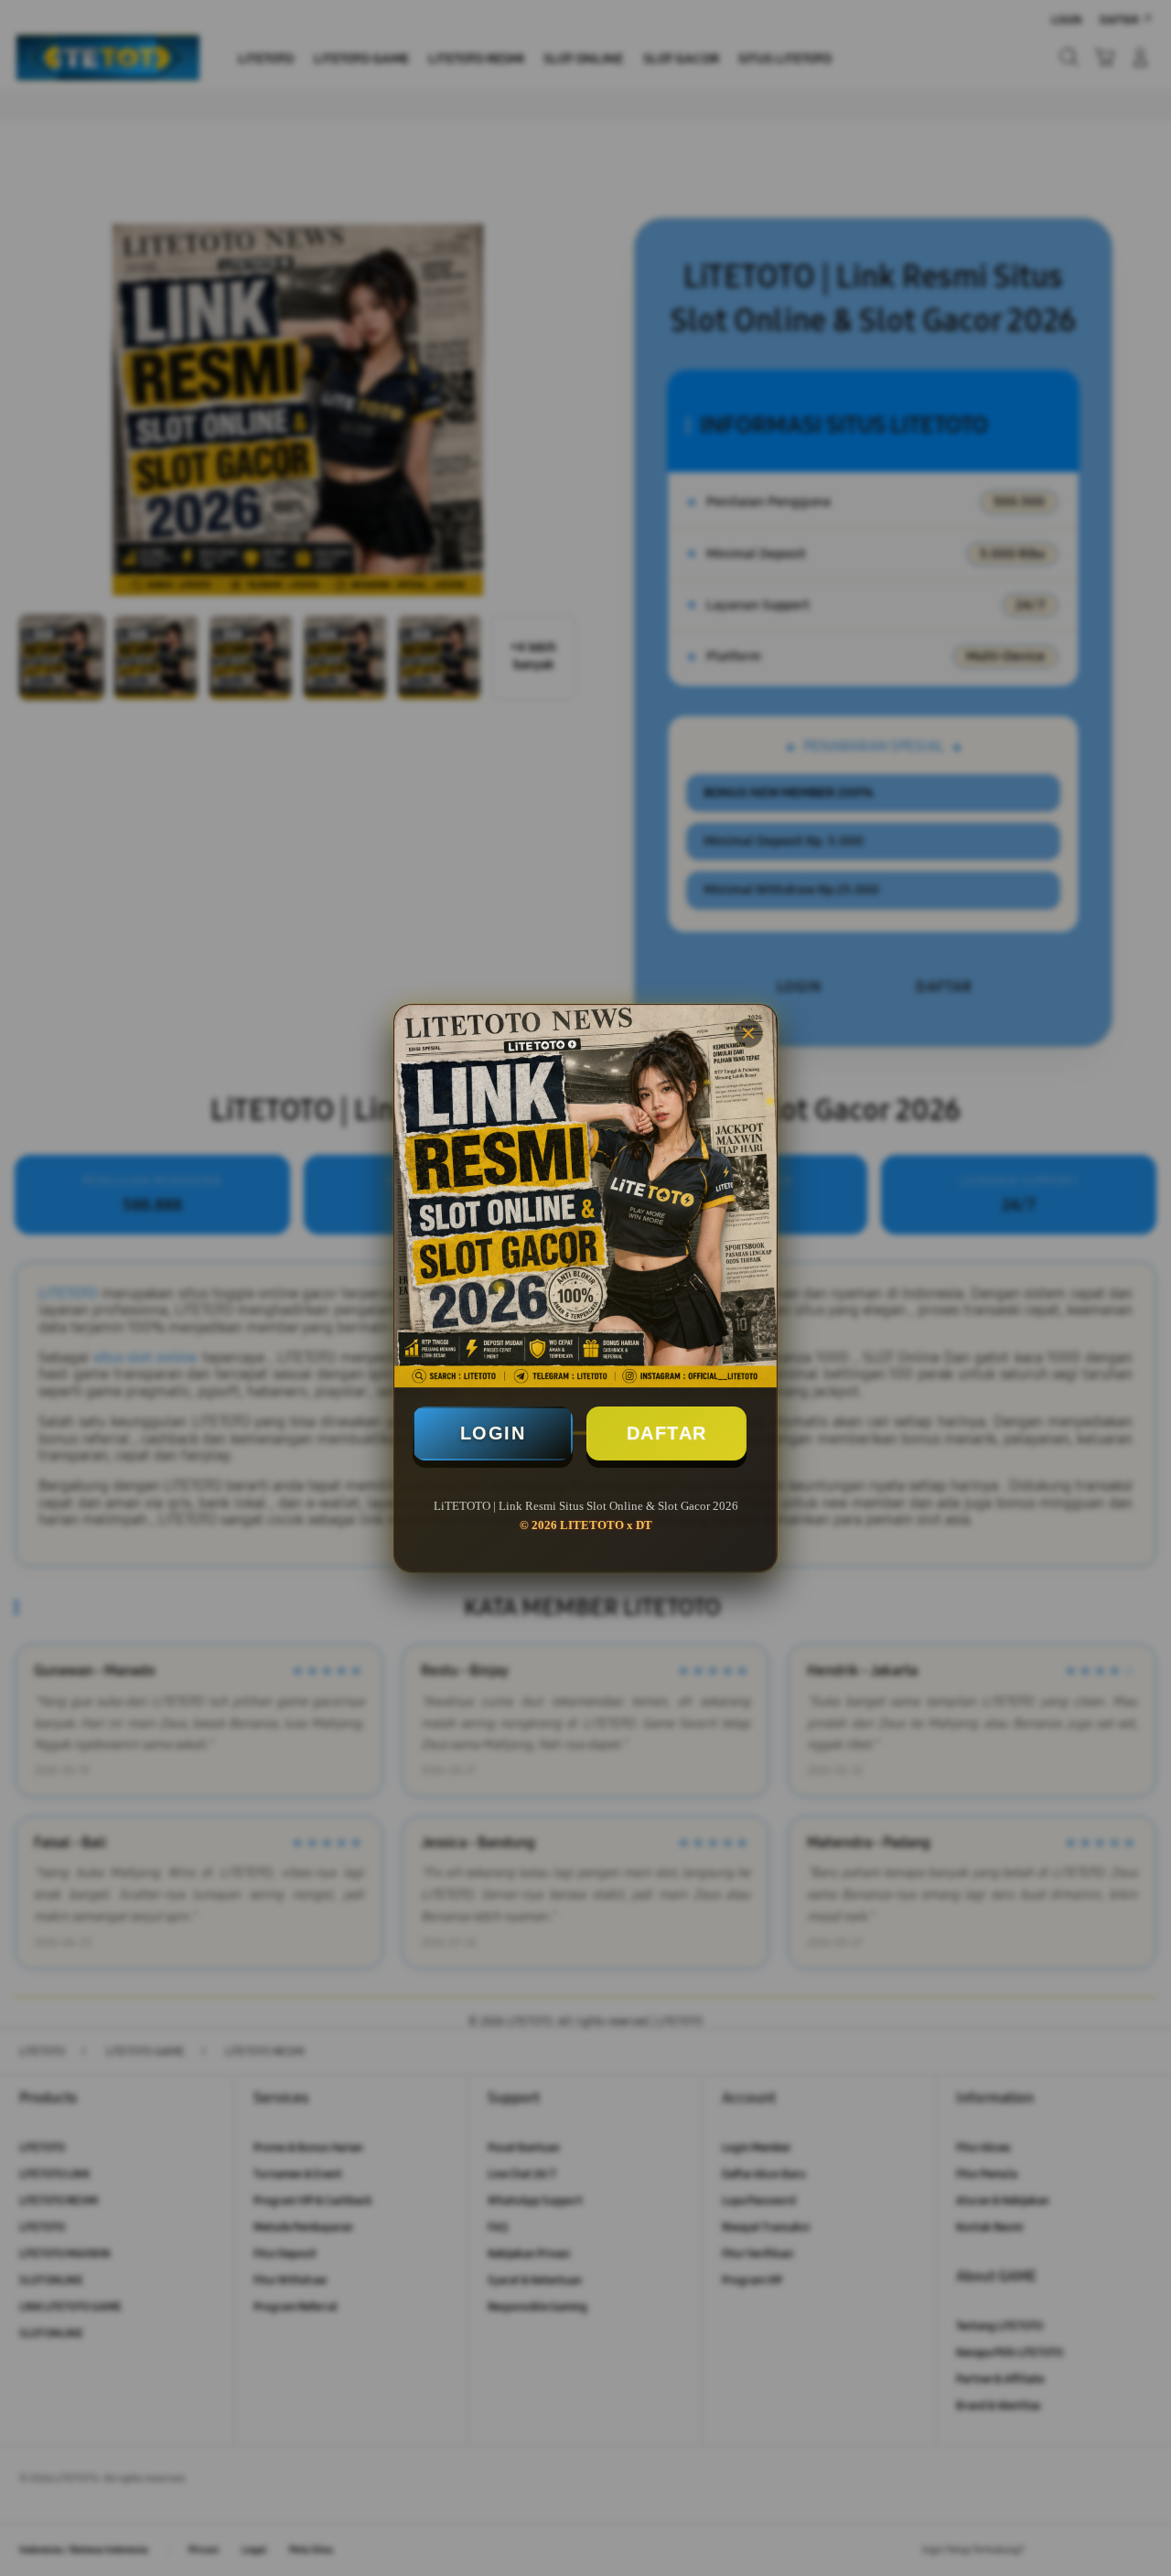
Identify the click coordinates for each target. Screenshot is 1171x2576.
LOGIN (493, 1433)
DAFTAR (667, 1433)
